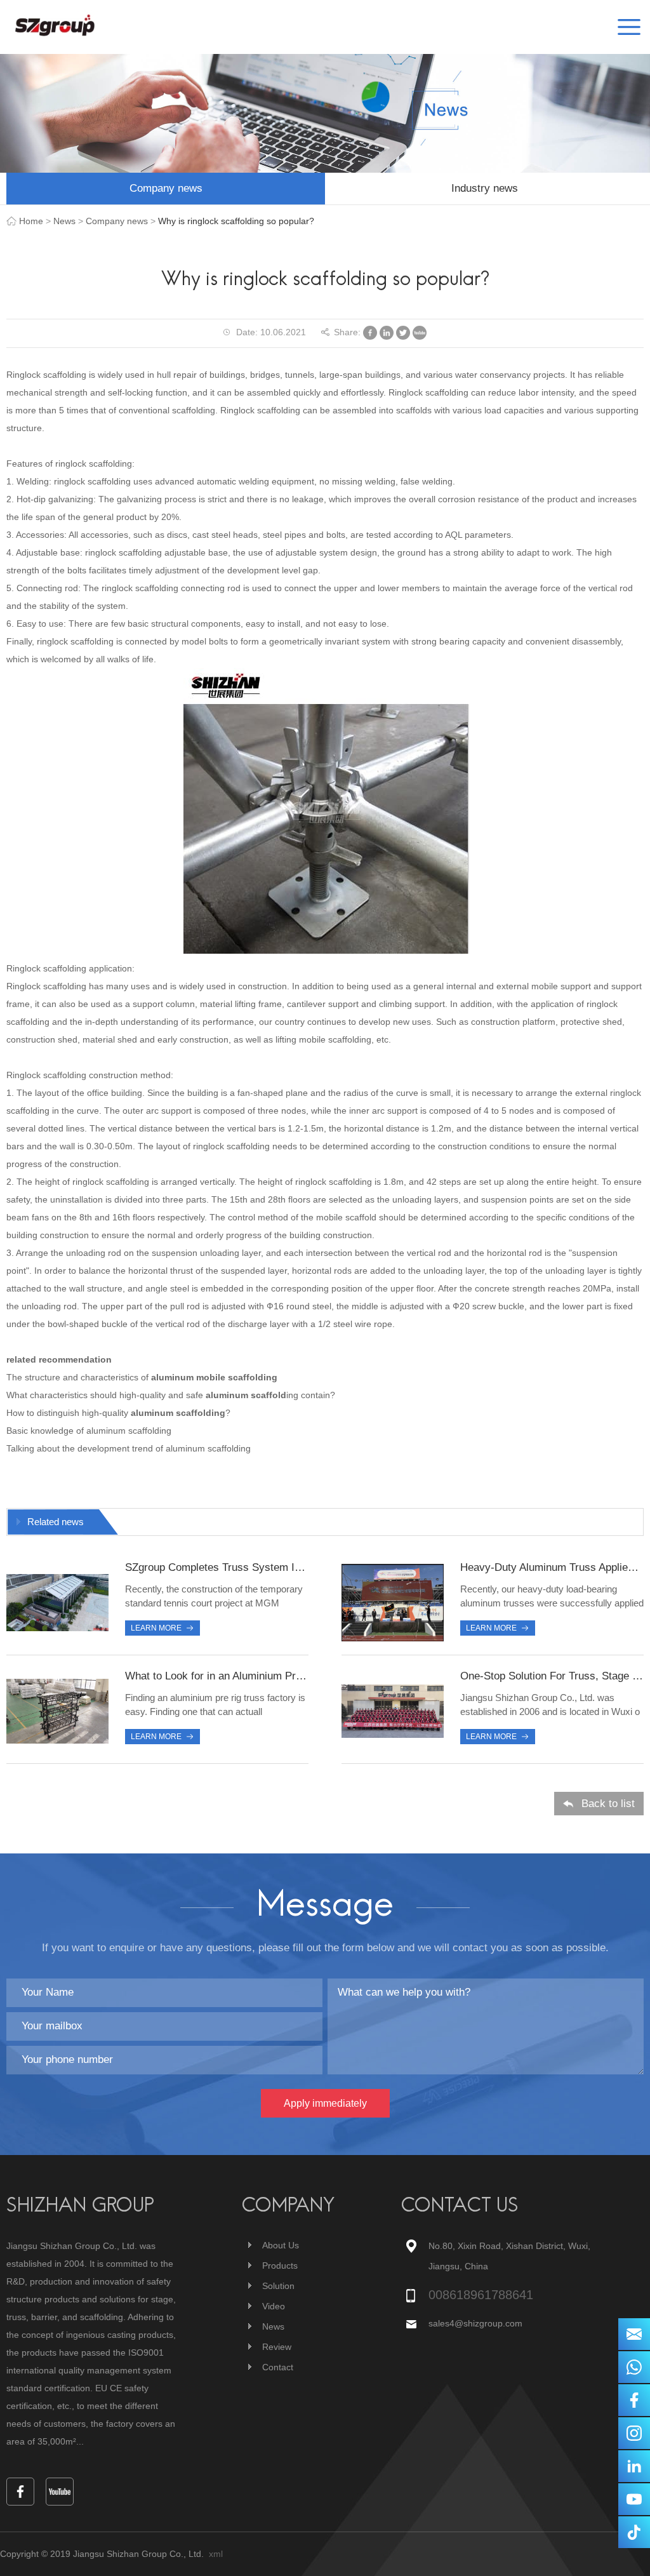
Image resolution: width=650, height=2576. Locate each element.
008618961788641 (481, 2295)
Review (277, 2347)
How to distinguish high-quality (69, 1413)
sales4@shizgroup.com (475, 2323)
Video (274, 2306)
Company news (166, 188)
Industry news (485, 188)
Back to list (608, 1804)
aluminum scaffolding (178, 1413)
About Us (281, 2245)
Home (31, 221)
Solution (278, 2286)
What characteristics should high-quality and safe (106, 1395)
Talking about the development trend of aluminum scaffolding (129, 1448)
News (64, 221)
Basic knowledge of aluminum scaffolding (89, 1431)
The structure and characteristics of (79, 1377)
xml (216, 2554)
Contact (278, 2367)
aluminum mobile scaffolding (214, 1377)
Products (280, 2266)
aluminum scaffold (246, 1395)
